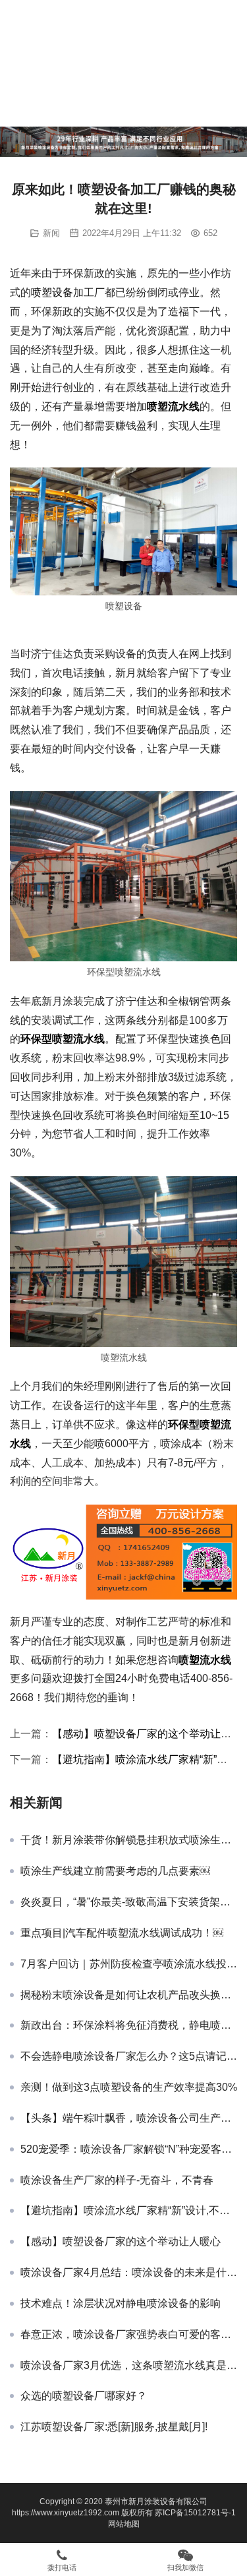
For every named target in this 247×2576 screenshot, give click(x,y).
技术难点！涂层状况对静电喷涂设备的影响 (121, 2303)
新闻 (51, 233)
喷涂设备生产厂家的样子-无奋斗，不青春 (117, 2180)
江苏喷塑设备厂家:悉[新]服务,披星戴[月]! (114, 2427)
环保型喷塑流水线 (63, 1039)
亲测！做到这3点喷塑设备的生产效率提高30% (129, 2087)
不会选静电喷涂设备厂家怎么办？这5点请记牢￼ (129, 2056)
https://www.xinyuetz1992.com (66, 2513)
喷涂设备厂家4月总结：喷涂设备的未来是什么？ (129, 2272)
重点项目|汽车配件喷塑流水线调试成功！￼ (122, 1933)
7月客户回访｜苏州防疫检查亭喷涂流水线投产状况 (129, 1964)
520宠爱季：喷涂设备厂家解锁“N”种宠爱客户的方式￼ (129, 2149)
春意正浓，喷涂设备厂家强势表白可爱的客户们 (129, 2334)
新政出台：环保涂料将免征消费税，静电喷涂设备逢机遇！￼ (129, 2025)
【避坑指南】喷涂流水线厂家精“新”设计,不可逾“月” (129, 2210)
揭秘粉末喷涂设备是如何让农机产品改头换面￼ (129, 1995)
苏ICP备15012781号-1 (195, 2513)
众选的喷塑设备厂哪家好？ (84, 2396)
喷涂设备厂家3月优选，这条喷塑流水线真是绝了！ (129, 2365)
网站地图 (124, 2524)
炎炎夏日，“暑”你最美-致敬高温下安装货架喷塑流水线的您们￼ (129, 1902)
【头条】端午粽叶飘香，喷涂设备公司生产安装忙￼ (129, 2118)
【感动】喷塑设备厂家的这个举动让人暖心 (121, 2241)
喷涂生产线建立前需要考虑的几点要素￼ (115, 1871)
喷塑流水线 (173, 406)
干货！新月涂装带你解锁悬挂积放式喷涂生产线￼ (129, 1840)
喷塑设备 (52, 292)
